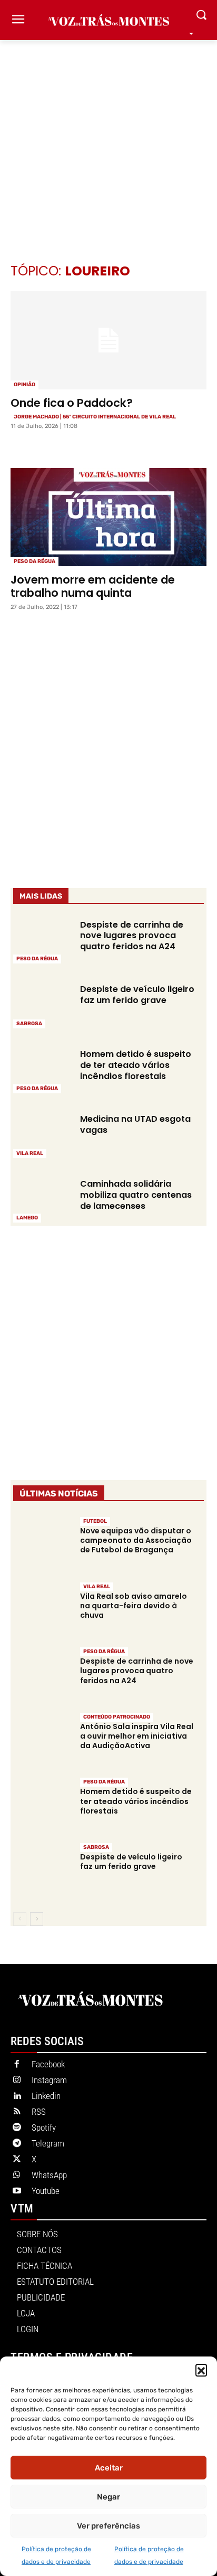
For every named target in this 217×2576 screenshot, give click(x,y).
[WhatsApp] (17, 2176)
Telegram (48, 2143)
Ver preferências (108, 2526)
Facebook (48, 2064)
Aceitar (109, 2468)
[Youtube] (17, 2191)
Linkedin (46, 2096)
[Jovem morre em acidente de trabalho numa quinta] (108, 517)
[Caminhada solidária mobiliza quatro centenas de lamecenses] (42, 1200)
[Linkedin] (17, 2096)
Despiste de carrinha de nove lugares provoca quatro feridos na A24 (132, 936)
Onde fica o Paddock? (72, 403)
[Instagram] (17, 2081)
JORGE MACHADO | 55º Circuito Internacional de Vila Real (95, 417)
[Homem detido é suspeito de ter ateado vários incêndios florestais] (42, 1070)
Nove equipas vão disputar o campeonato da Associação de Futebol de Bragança (136, 1540)
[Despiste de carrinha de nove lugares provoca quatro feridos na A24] (42, 941)
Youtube (46, 2191)
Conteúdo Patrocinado (117, 1717)
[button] (201, 2370)
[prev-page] (20, 1919)
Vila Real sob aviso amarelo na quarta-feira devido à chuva (134, 1606)
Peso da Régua (34, 561)
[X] (17, 2160)
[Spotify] (17, 2128)
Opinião (24, 385)
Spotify (44, 2127)
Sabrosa (29, 1024)
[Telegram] (17, 2144)
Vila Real (30, 1153)
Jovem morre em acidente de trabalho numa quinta (93, 586)
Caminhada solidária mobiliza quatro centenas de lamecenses (136, 1195)
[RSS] (17, 2112)
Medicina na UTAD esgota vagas (135, 1124)
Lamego (27, 1218)
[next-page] (37, 1919)
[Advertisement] (108, 136)
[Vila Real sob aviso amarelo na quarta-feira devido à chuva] (42, 1609)
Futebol (95, 1521)
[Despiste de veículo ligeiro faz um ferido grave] (42, 1005)
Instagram (49, 2080)
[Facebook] (17, 2065)
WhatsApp (49, 2175)
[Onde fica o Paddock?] (108, 340)
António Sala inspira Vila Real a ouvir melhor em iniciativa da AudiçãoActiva (137, 1736)
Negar (108, 2497)
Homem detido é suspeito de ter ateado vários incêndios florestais (136, 1065)
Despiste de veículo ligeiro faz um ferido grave (137, 995)
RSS (39, 2112)
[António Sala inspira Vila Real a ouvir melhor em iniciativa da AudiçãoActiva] (42, 1739)
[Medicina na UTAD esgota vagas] (42, 1135)
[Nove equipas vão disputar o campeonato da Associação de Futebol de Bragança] (42, 1544)
